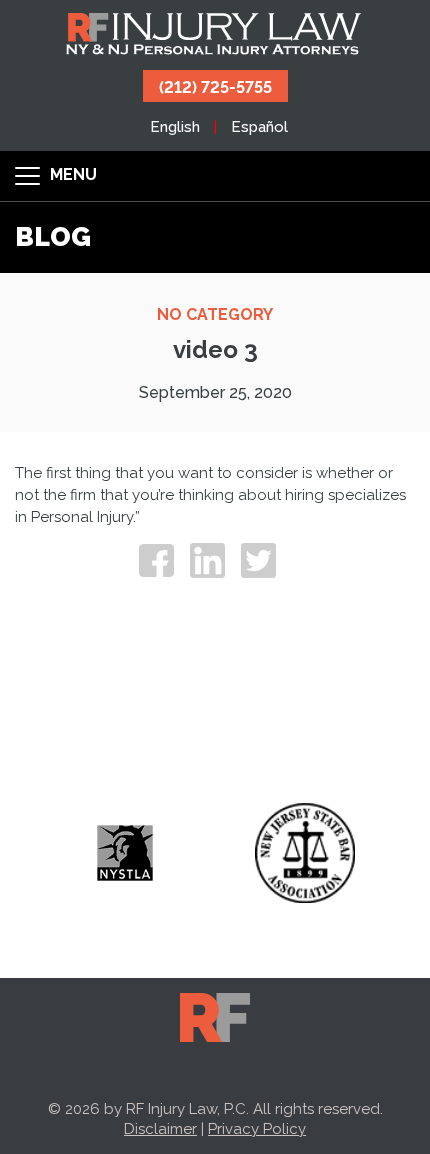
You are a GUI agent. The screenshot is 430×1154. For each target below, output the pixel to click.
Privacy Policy (257, 1129)
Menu (71, 174)
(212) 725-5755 (215, 86)
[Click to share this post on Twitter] (258, 560)
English (175, 127)
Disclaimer (160, 1129)
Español (259, 127)
